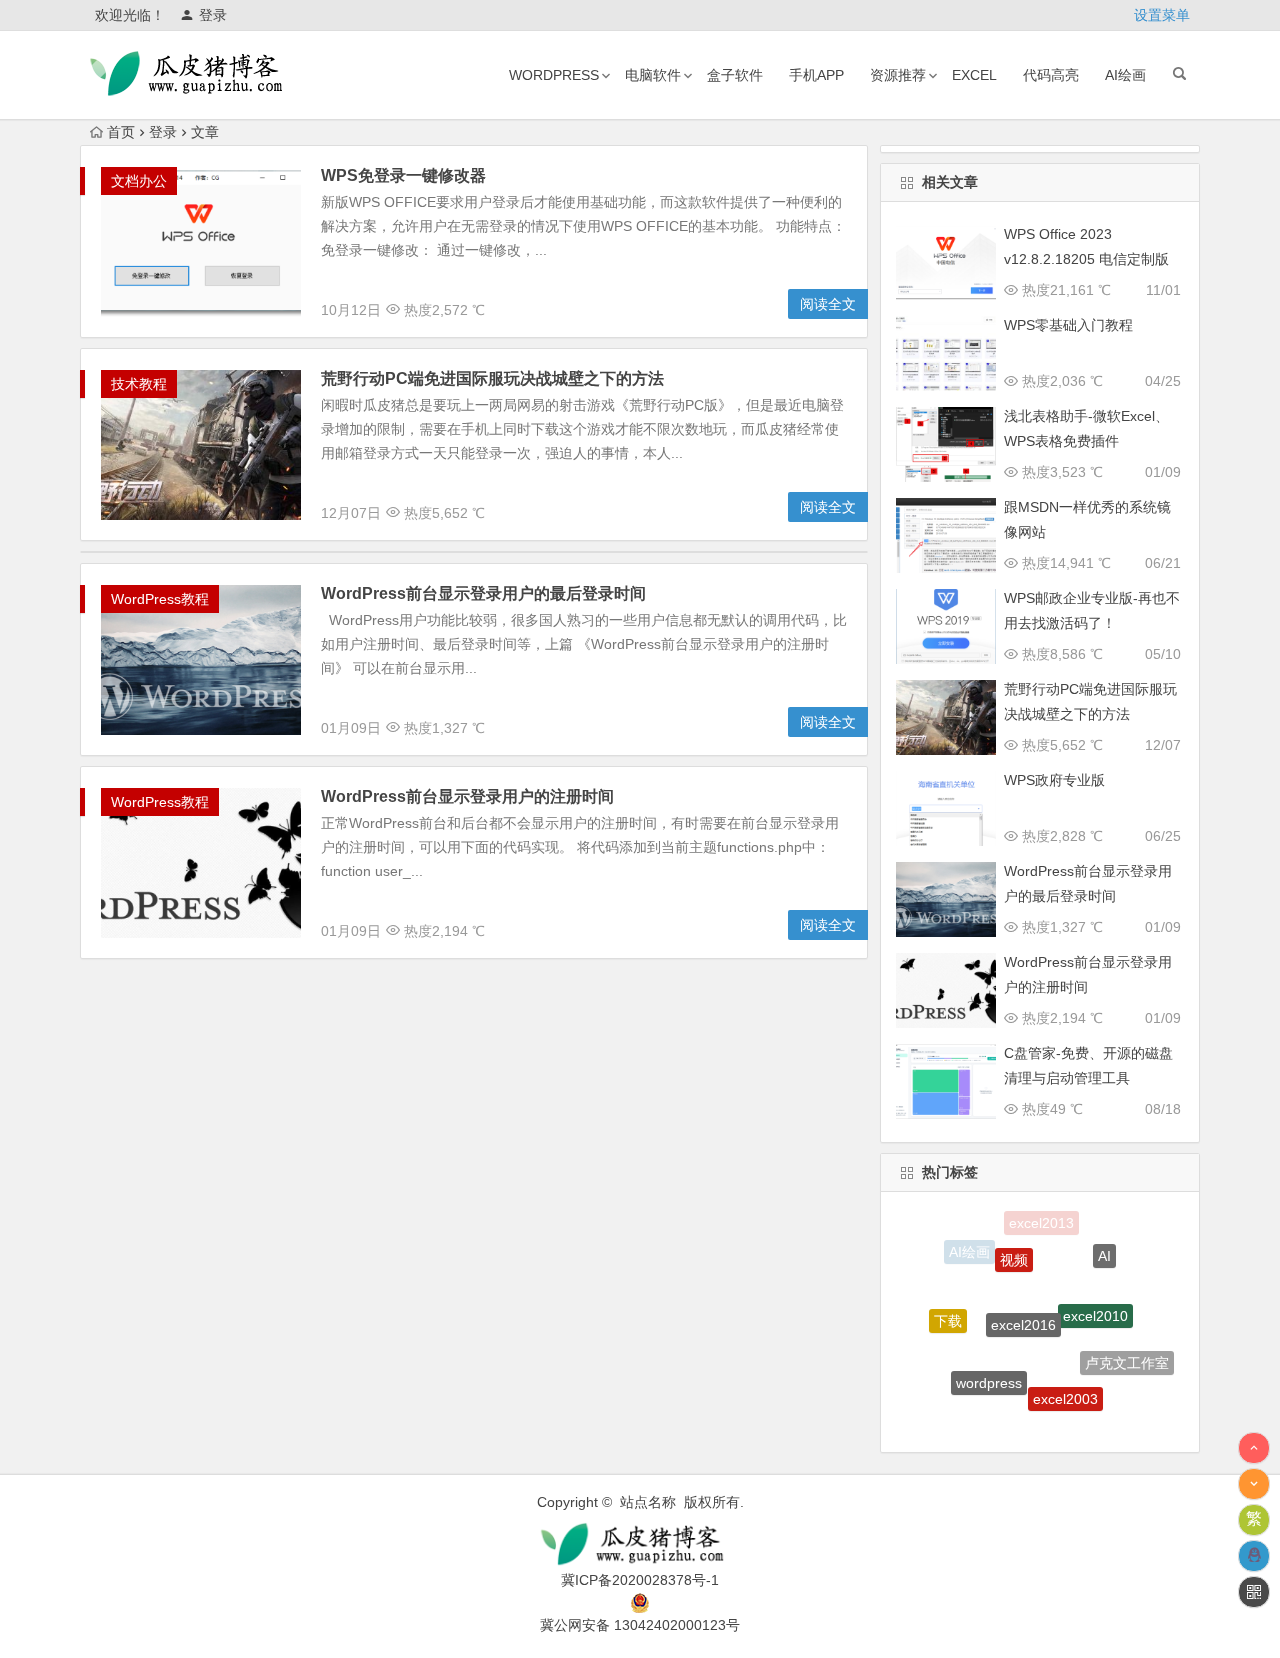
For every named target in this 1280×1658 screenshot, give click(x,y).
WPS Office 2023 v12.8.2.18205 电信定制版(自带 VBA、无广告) (1086, 259)
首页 (121, 132)
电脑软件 (653, 75)
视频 (1014, 1243)
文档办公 (139, 181)
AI (1104, 1248)
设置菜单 (1162, 15)
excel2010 (1095, 1295)
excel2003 (1065, 1380)
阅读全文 (828, 304)
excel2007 (1022, 1419)
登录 (213, 15)
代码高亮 (1051, 75)
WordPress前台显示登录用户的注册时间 (467, 796)
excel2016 (1023, 1299)
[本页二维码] (1254, 1592)
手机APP (816, 75)
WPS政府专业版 (1054, 780)
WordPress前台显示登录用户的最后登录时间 (483, 593)
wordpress (554, 75)
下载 (948, 1311)
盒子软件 (735, 75)
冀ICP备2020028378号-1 (640, 1580)
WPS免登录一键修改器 (403, 175)
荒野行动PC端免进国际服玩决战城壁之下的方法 (492, 378)
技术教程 (139, 384)
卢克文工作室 (1127, 1354)
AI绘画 (1125, 75)
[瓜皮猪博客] (640, 1544)
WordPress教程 (160, 599)
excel (974, 75)
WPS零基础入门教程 (1068, 325)
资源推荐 (898, 75)
